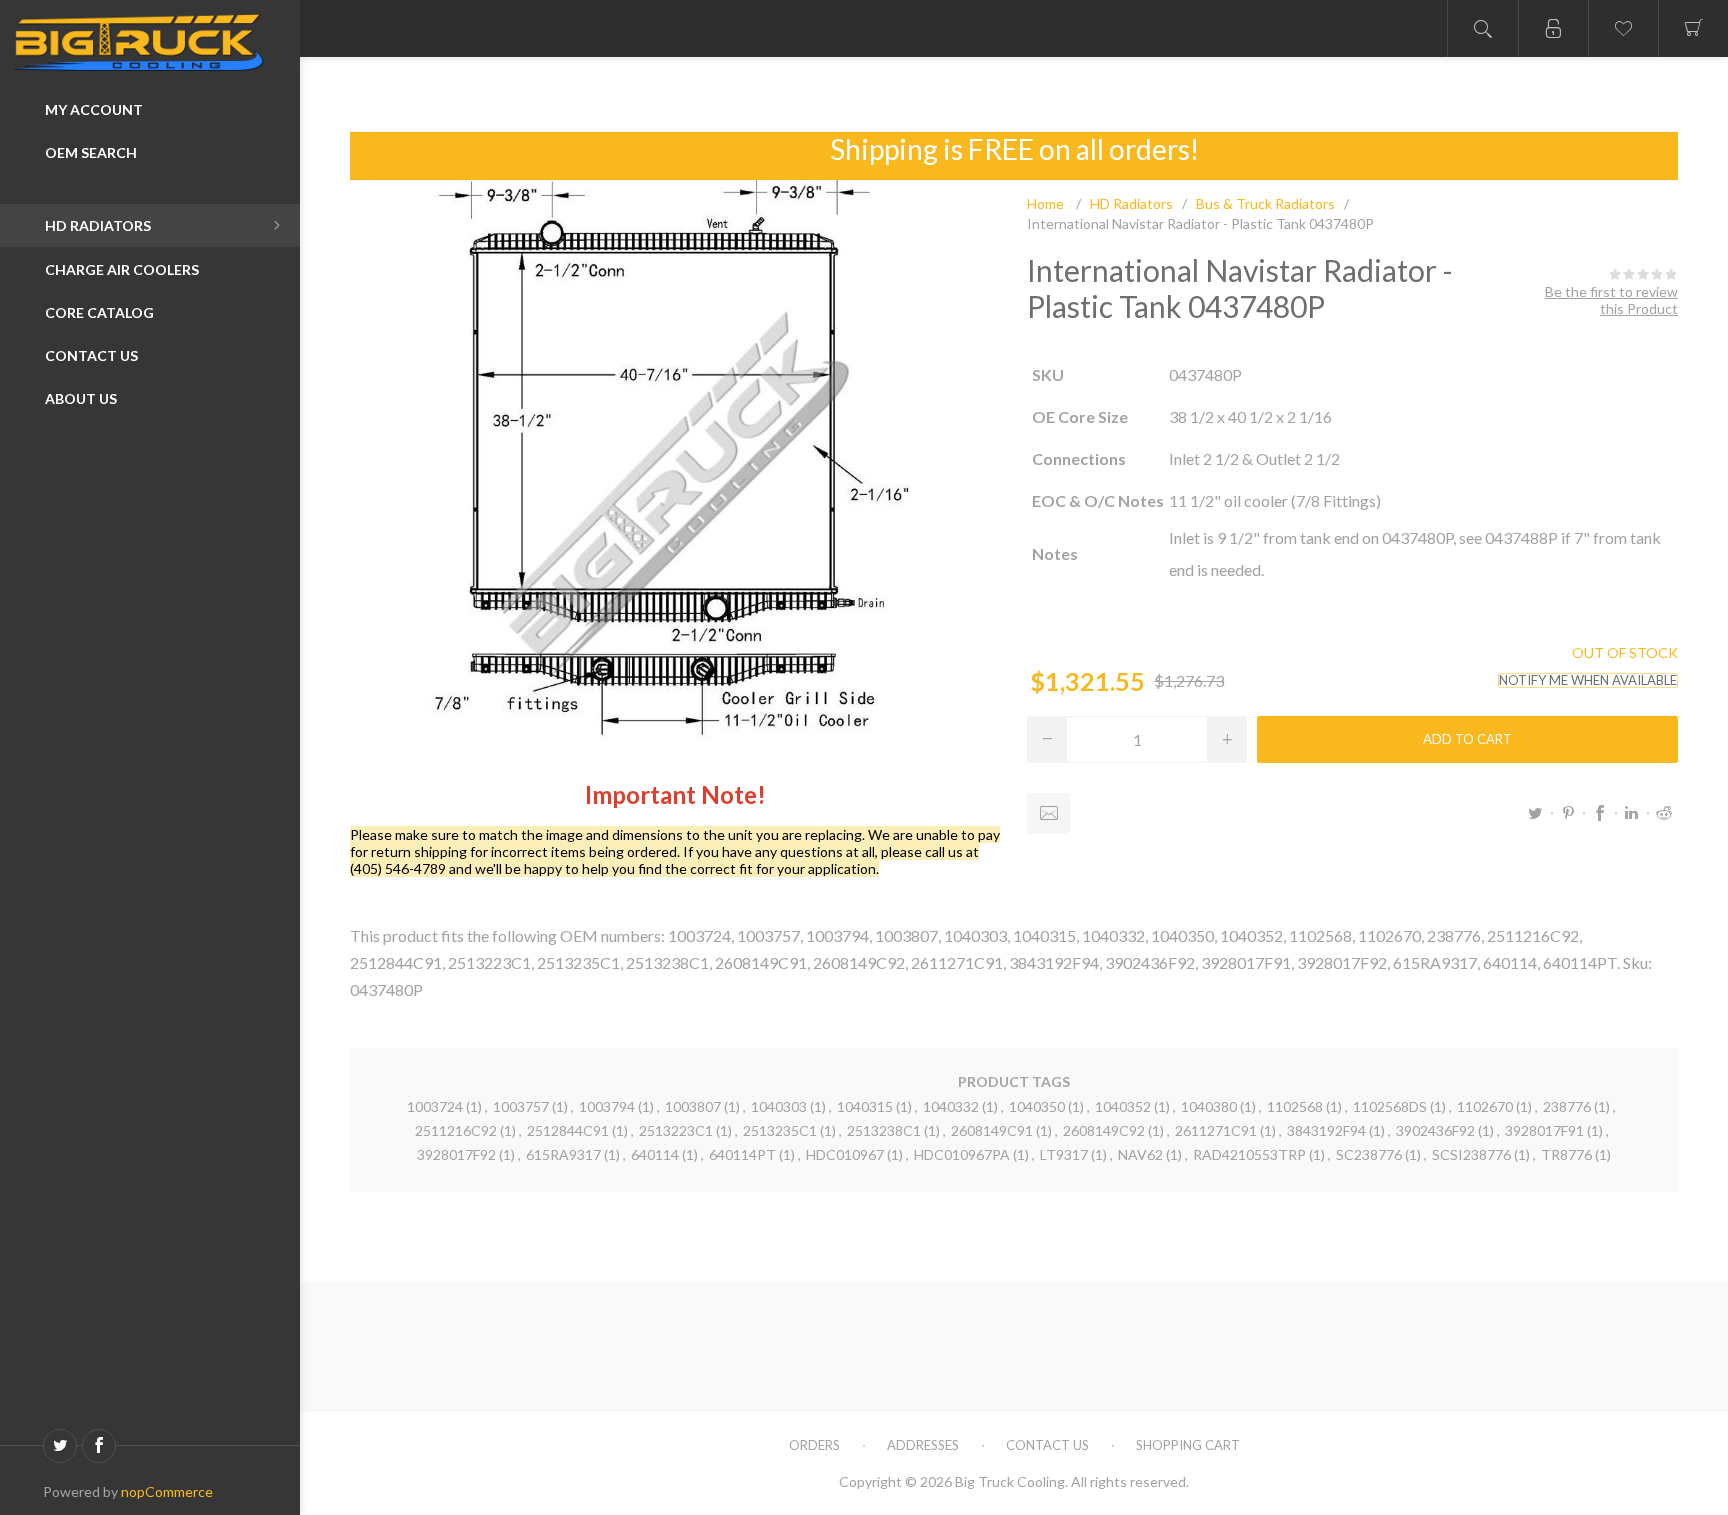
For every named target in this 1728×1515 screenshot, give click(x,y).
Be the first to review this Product (1611, 300)
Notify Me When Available (1588, 680)
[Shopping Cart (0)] (1693, 28)
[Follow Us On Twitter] (60, 1446)
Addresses (923, 1445)
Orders (814, 1445)
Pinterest (1568, 813)
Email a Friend (1048, 813)
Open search (1483, 28)
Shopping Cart (1188, 1445)
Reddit (1664, 813)
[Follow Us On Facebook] (99, 1446)
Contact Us (1047, 1445)
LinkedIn (1632, 813)
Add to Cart (1467, 739)
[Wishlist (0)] (1623, 28)
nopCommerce (167, 1491)
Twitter (1536, 813)
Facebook (1600, 813)
